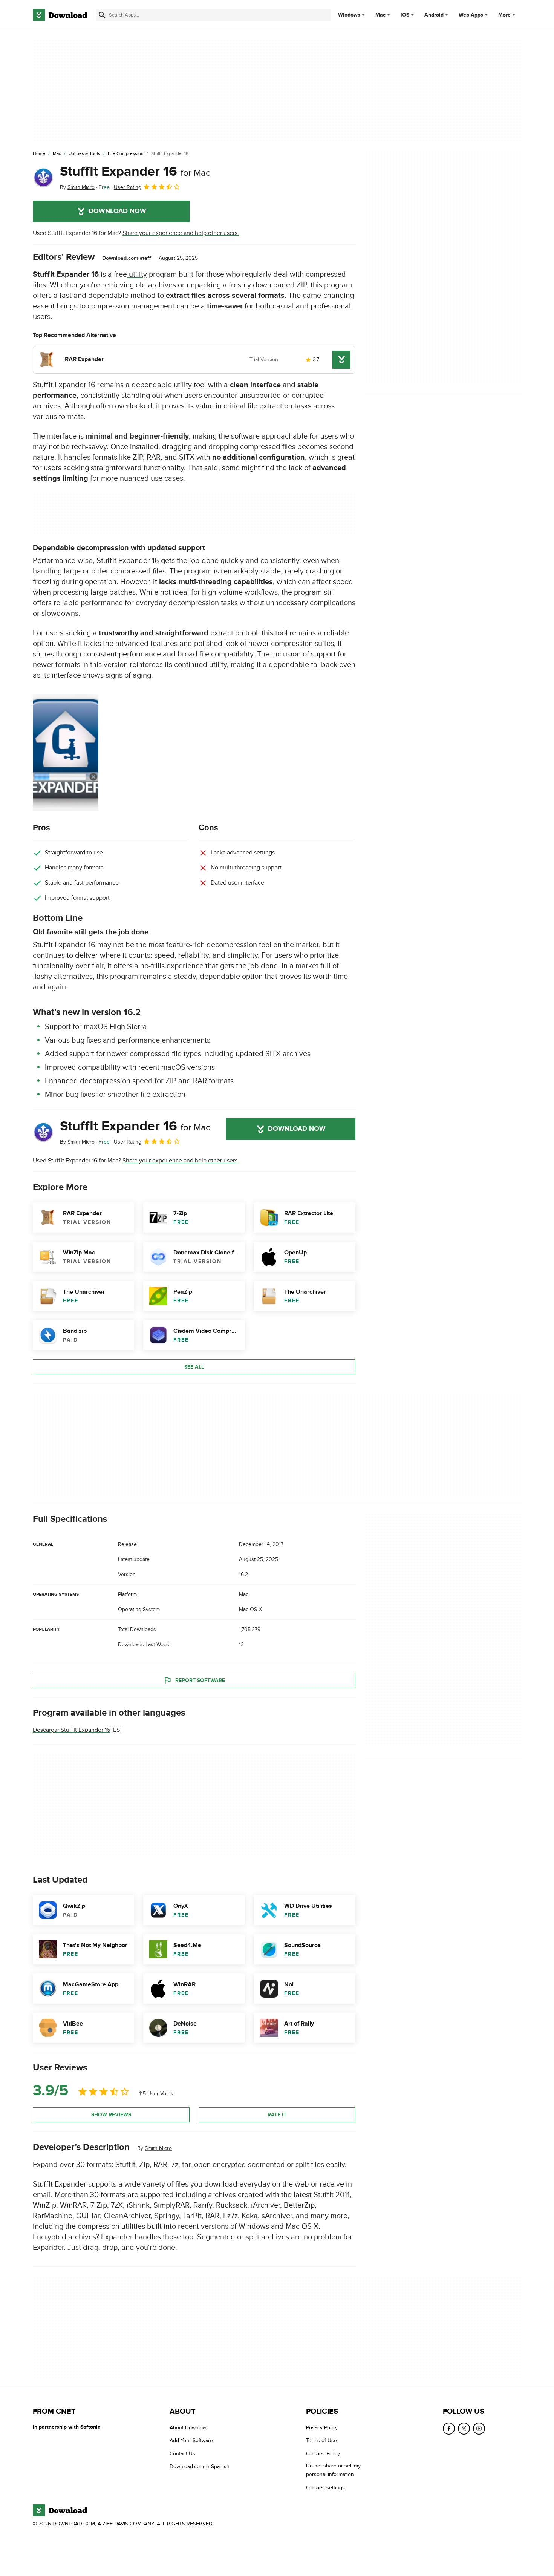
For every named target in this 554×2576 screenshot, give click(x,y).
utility (137, 274)
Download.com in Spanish (200, 2466)
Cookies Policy (323, 2454)
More (504, 15)
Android (434, 15)
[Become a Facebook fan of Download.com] (449, 2429)
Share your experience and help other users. (181, 233)
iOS (405, 15)
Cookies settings (325, 2488)
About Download (189, 2428)
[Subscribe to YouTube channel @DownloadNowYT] (479, 2429)
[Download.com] (60, 15)
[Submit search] (102, 15)
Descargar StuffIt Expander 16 (71, 1730)
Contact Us (182, 2454)
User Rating (128, 187)
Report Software (200, 1680)
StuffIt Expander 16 (135, 172)
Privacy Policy (322, 2428)
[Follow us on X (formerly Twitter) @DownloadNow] (464, 2429)
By (77, 187)
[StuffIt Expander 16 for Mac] (43, 178)
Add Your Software (191, 2440)
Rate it (277, 2115)
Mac (380, 15)
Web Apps (471, 15)
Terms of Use (321, 2440)
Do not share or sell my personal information (333, 2470)
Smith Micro (158, 2148)
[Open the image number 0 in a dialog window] (66, 753)
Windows (349, 15)
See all (194, 1367)
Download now (117, 211)
